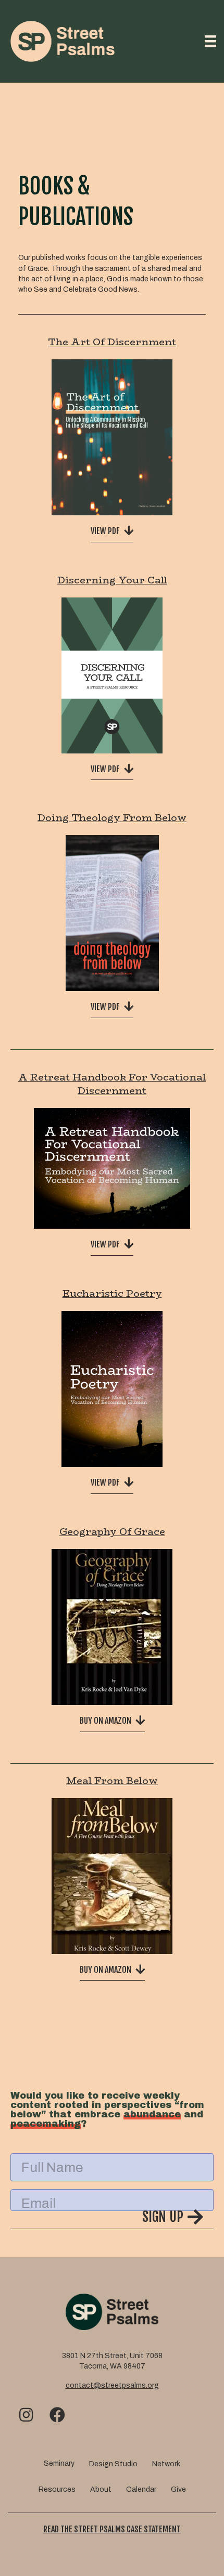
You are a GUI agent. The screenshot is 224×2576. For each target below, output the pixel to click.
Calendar (141, 2489)
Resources (57, 2489)
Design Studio (113, 2464)
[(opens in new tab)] (112, 437)
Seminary (59, 2463)
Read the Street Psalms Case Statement (112, 2529)
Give (178, 2489)
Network (166, 2464)
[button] (112, 2219)
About (101, 2489)
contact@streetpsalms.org (112, 2385)
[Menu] (210, 41)
